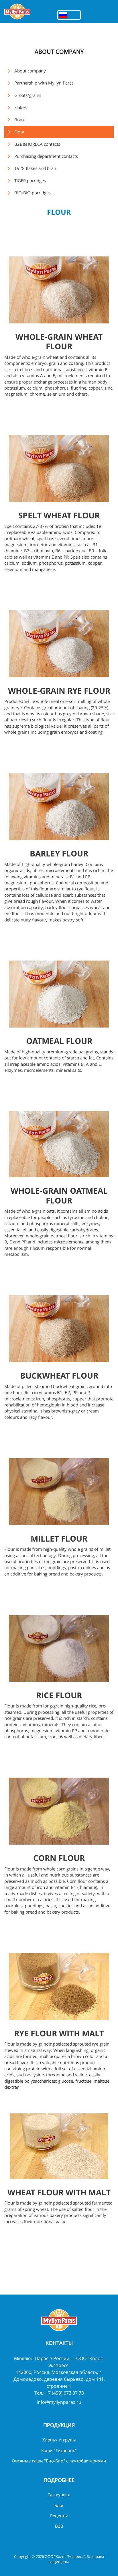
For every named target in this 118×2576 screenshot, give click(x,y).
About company (30, 71)
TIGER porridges (30, 181)
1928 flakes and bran (35, 168)
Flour (19, 132)
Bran (19, 120)
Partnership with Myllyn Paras (44, 83)
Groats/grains (28, 95)
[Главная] (17, 11)
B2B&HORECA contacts (37, 144)
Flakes (20, 107)
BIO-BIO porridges (33, 193)
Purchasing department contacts (46, 156)
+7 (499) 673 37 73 (65, 2393)
